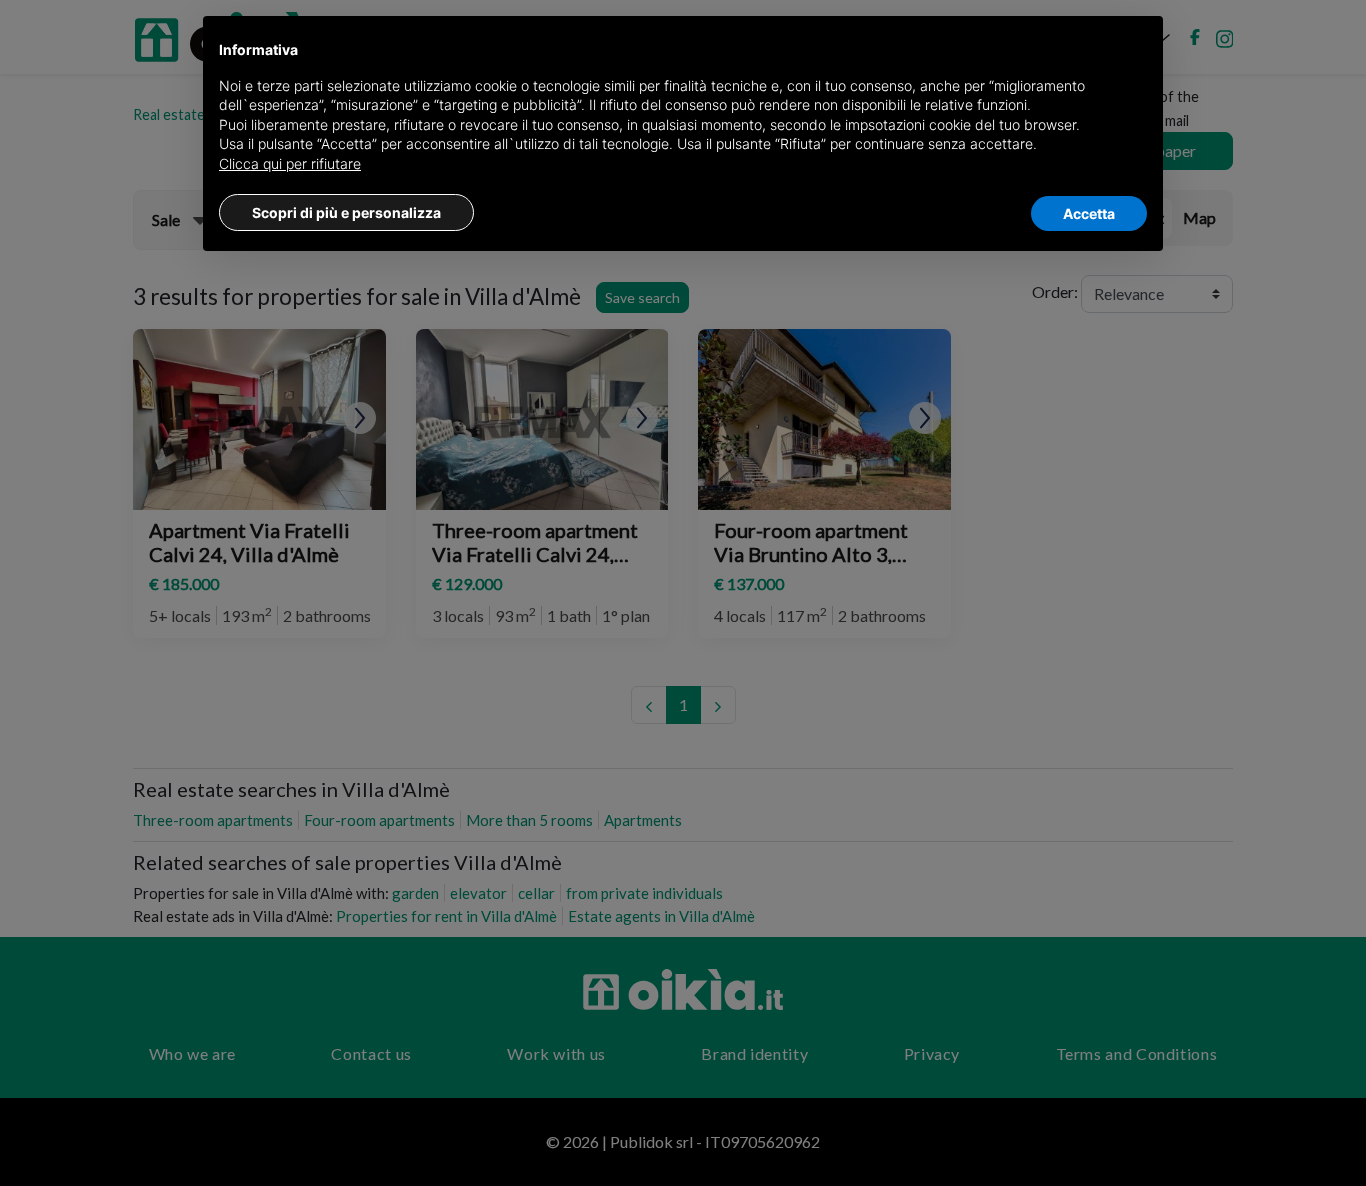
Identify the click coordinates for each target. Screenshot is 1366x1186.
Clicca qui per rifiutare (290, 163)
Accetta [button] (1089, 213)
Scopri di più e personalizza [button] (346, 212)
